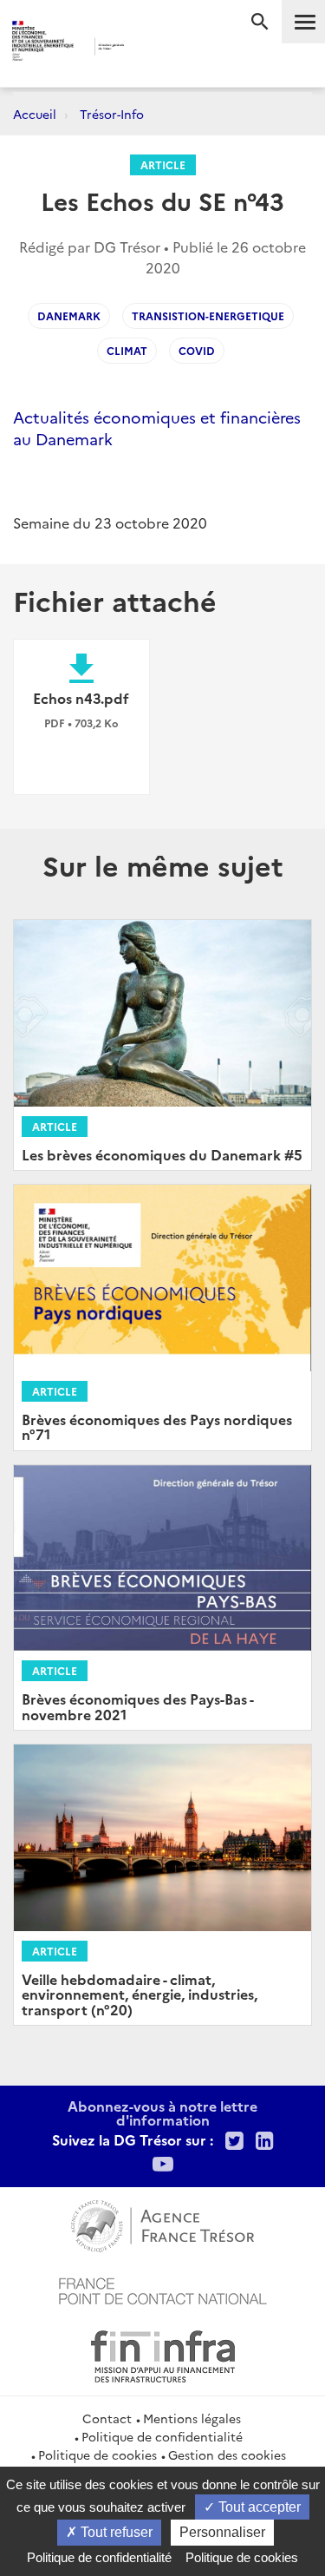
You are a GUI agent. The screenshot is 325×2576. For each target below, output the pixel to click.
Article (163, 164)
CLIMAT (127, 350)
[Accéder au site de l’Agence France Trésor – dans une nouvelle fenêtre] (162, 2224)
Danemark (69, 315)
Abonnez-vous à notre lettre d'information (162, 2113)
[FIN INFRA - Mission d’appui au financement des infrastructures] (163, 2354)
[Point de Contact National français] (163, 2289)
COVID (197, 350)
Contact (107, 2418)
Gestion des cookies (227, 2454)
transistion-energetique (208, 315)
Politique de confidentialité (162, 2436)
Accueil (35, 114)
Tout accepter (258, 2507)
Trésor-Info (112, 114)
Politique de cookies (97, 2454)
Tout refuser (115, 2532)
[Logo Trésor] (149, 48)
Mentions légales (192, 2418)
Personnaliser (222, 2532)
